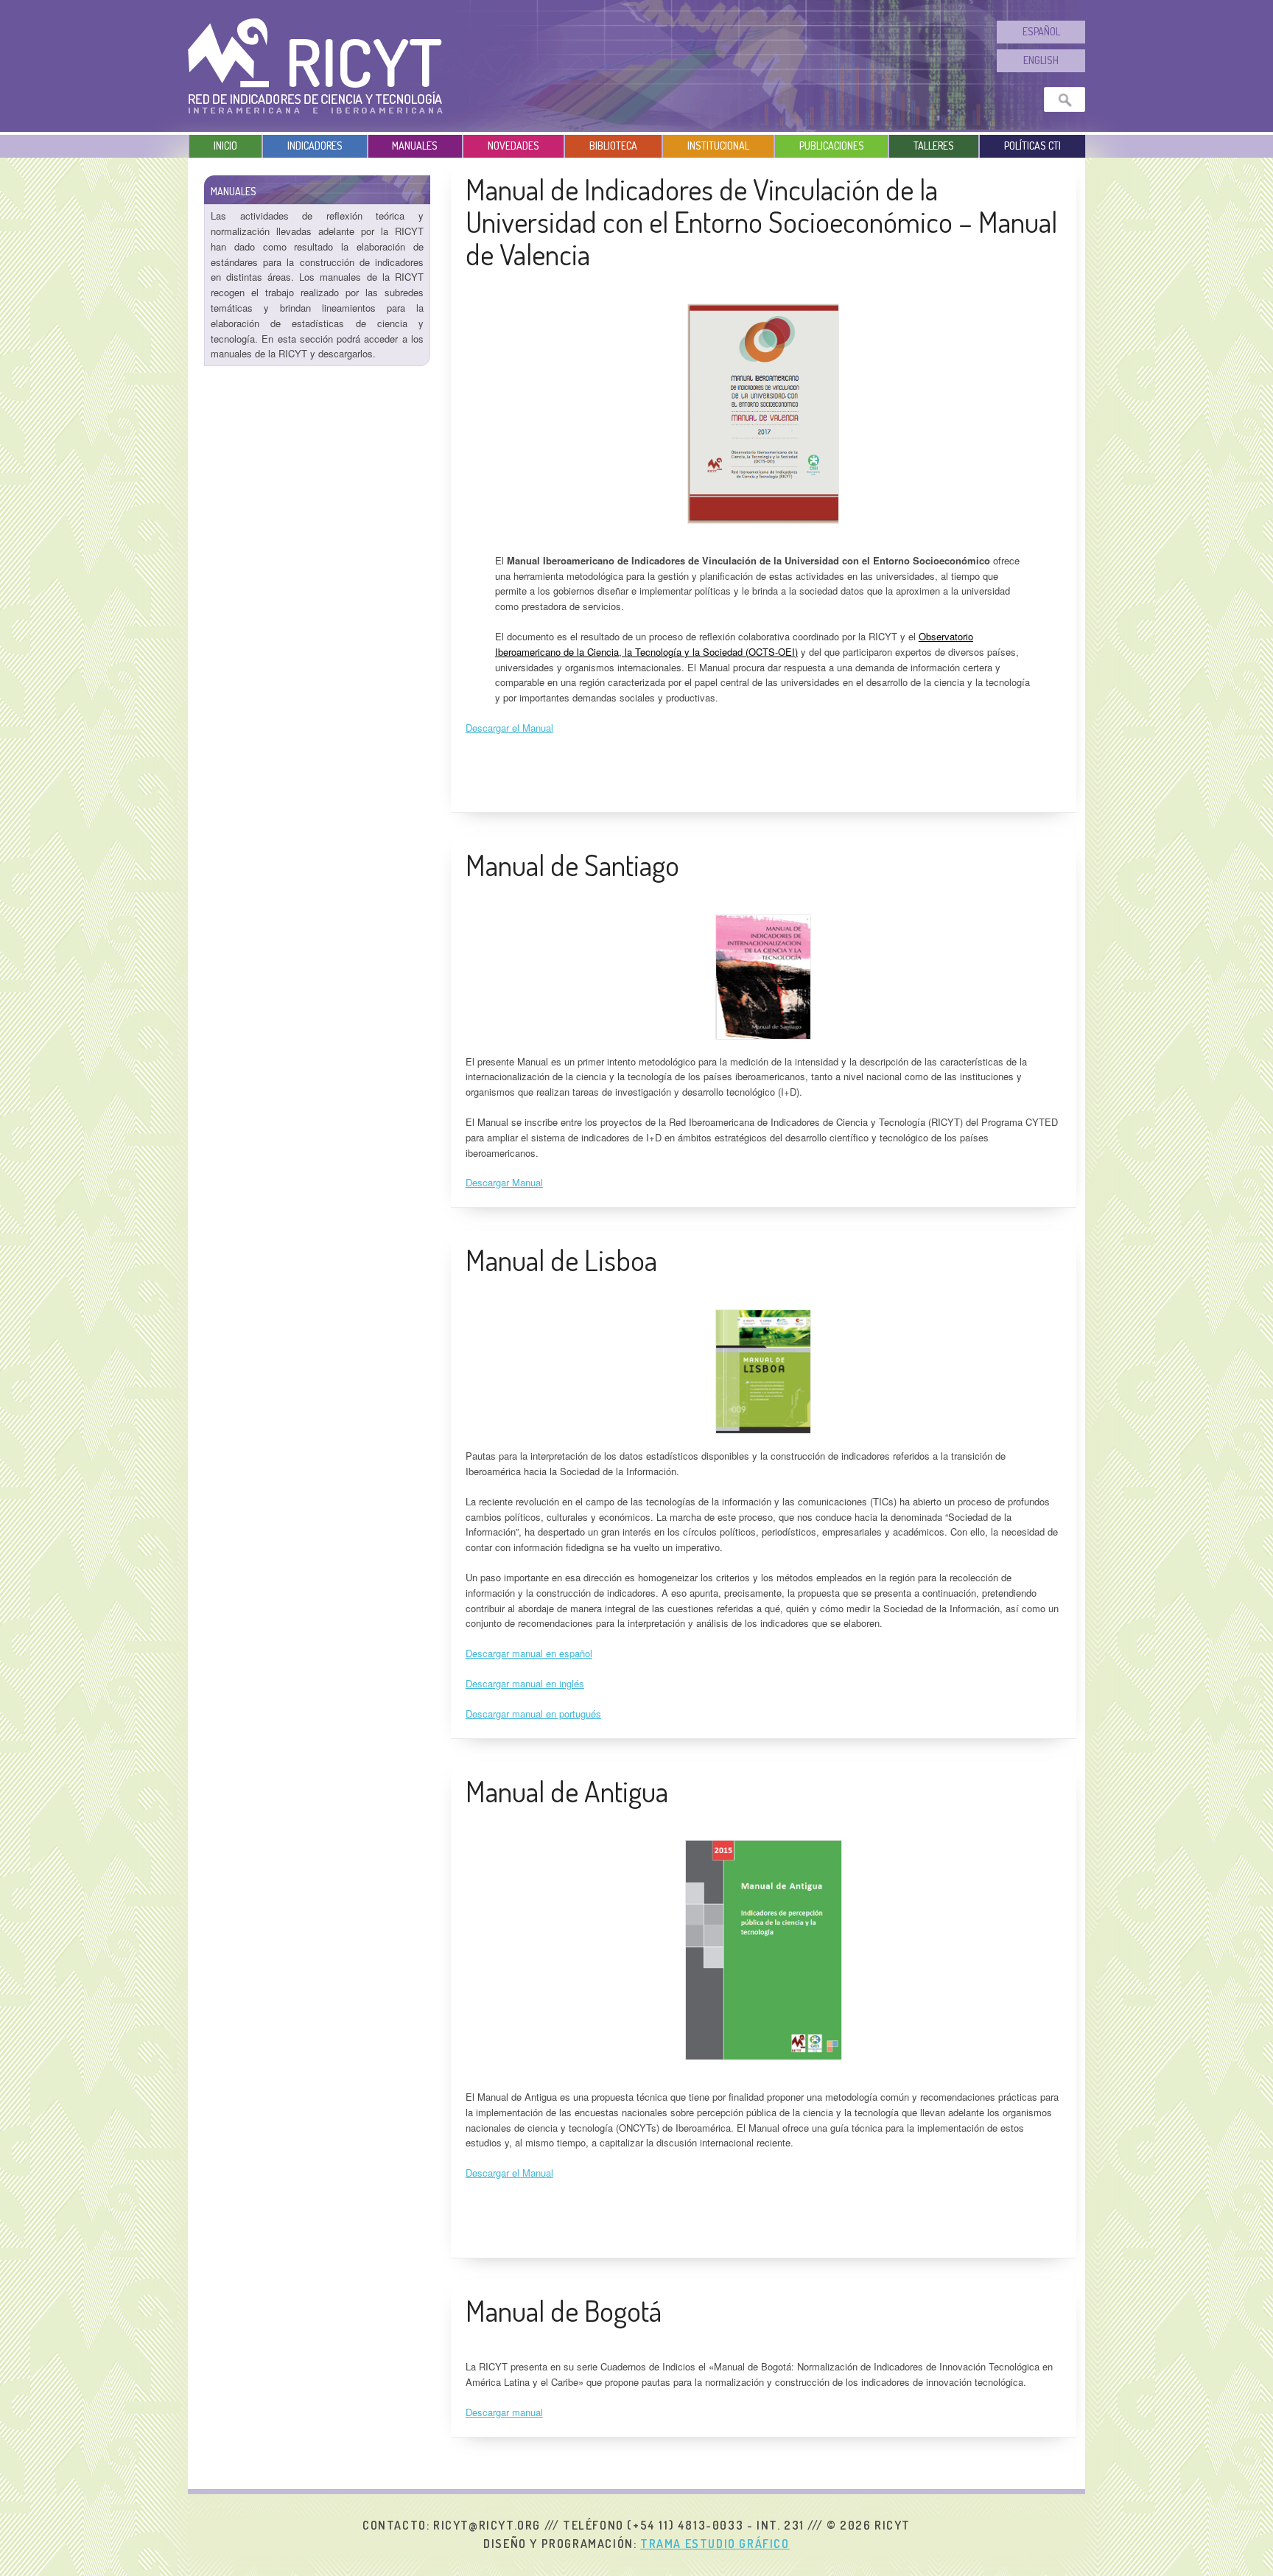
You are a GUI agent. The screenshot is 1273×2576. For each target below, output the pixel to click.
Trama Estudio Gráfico (715, 2544)
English (1041, 60)
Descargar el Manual (509, 728)
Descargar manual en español (529, 1653)
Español (1041, 31)
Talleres (934, 146)
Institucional (718, 146)
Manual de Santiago (572, 864)
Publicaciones (832, 146)
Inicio (225, 146)
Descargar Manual (504, 1182)
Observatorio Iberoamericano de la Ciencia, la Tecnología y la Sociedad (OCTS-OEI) (734, 644)
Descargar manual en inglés (525, 1683)
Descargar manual (504, 2412)
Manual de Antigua (567, 1791)
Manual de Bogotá (564, 2310)
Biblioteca (613, 146)
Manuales (415, 146)
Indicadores (315, 146)
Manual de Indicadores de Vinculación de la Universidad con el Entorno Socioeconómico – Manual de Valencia (761, 221)
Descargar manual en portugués (533, 1714)
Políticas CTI (1032, 146)
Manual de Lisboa (561, 1259)
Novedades (513, 146)
